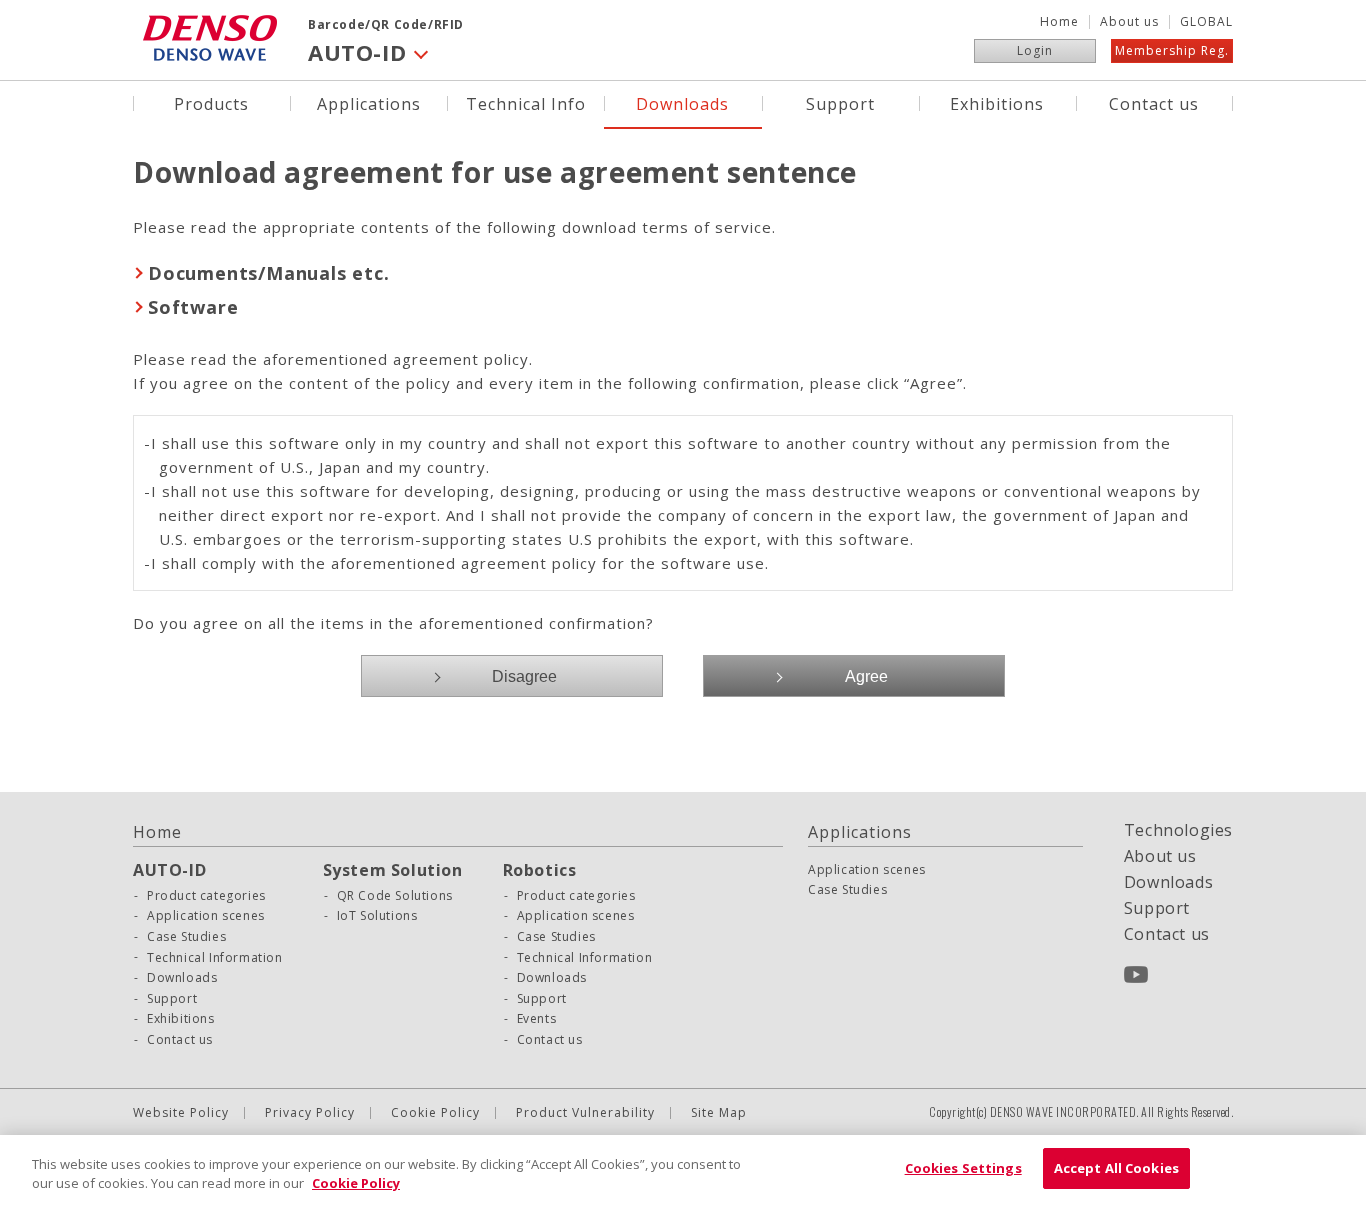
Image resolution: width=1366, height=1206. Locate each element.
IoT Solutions (377, 916)
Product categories (206, 896)
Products (211, 102)
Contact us (1154, 102)
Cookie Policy (435, 1113)
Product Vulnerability (585, 1113)
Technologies (1178, 830)
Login (1035, 50)
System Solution (393, 870)
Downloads (682, 102)
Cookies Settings (963, 1168)
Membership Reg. (1172, 50)
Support (840, 102)
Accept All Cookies (1116, 1168)
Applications (369, 102)
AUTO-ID (169, 870)
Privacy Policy (310, 1113)
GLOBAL (1206, 22)
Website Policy (181, 1113)
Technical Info (526, 102)
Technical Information (215, 958)
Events (537, 1019)
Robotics (540, 870)
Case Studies (186, 937)
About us (1129, 22)
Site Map (719, 1113)
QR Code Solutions (395, 896)
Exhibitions (997, 102)
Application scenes (206, 916)
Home (1059, 22)
